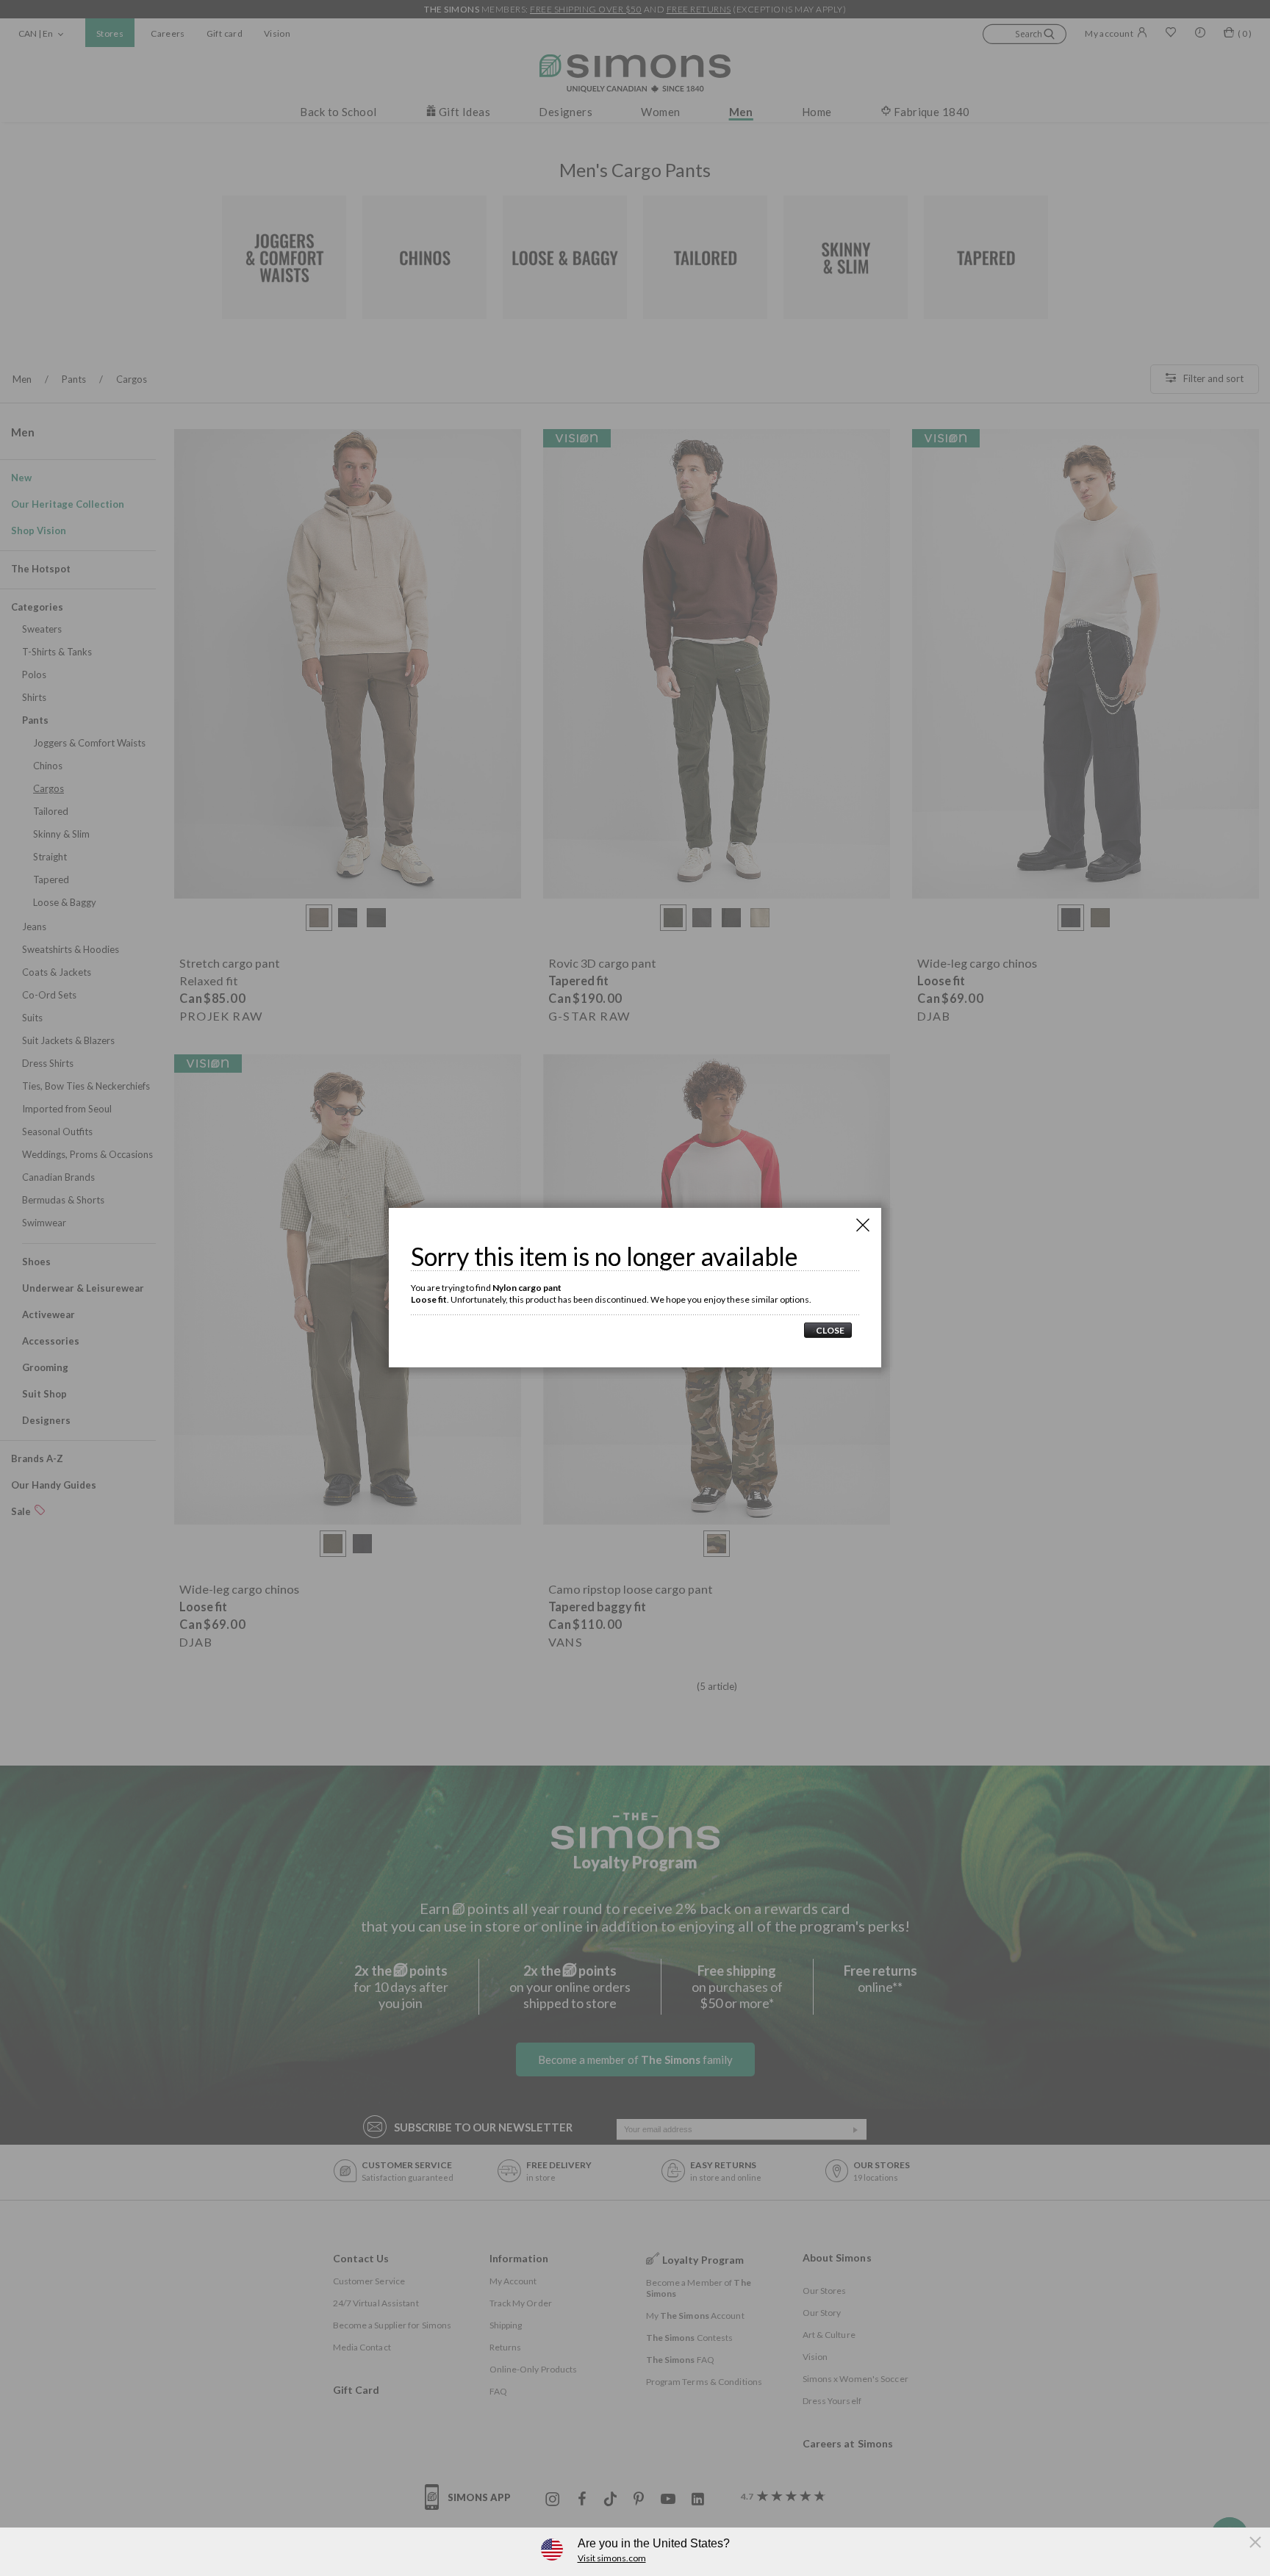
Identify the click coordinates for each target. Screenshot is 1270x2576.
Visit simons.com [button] (612, 2558)
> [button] (828, 1330)
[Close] (863, 1225)
